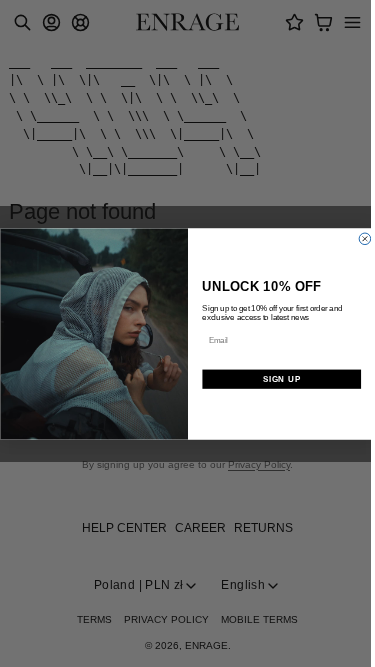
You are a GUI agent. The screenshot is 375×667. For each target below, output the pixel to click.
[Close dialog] (365, 239)
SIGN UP (281, 379)
